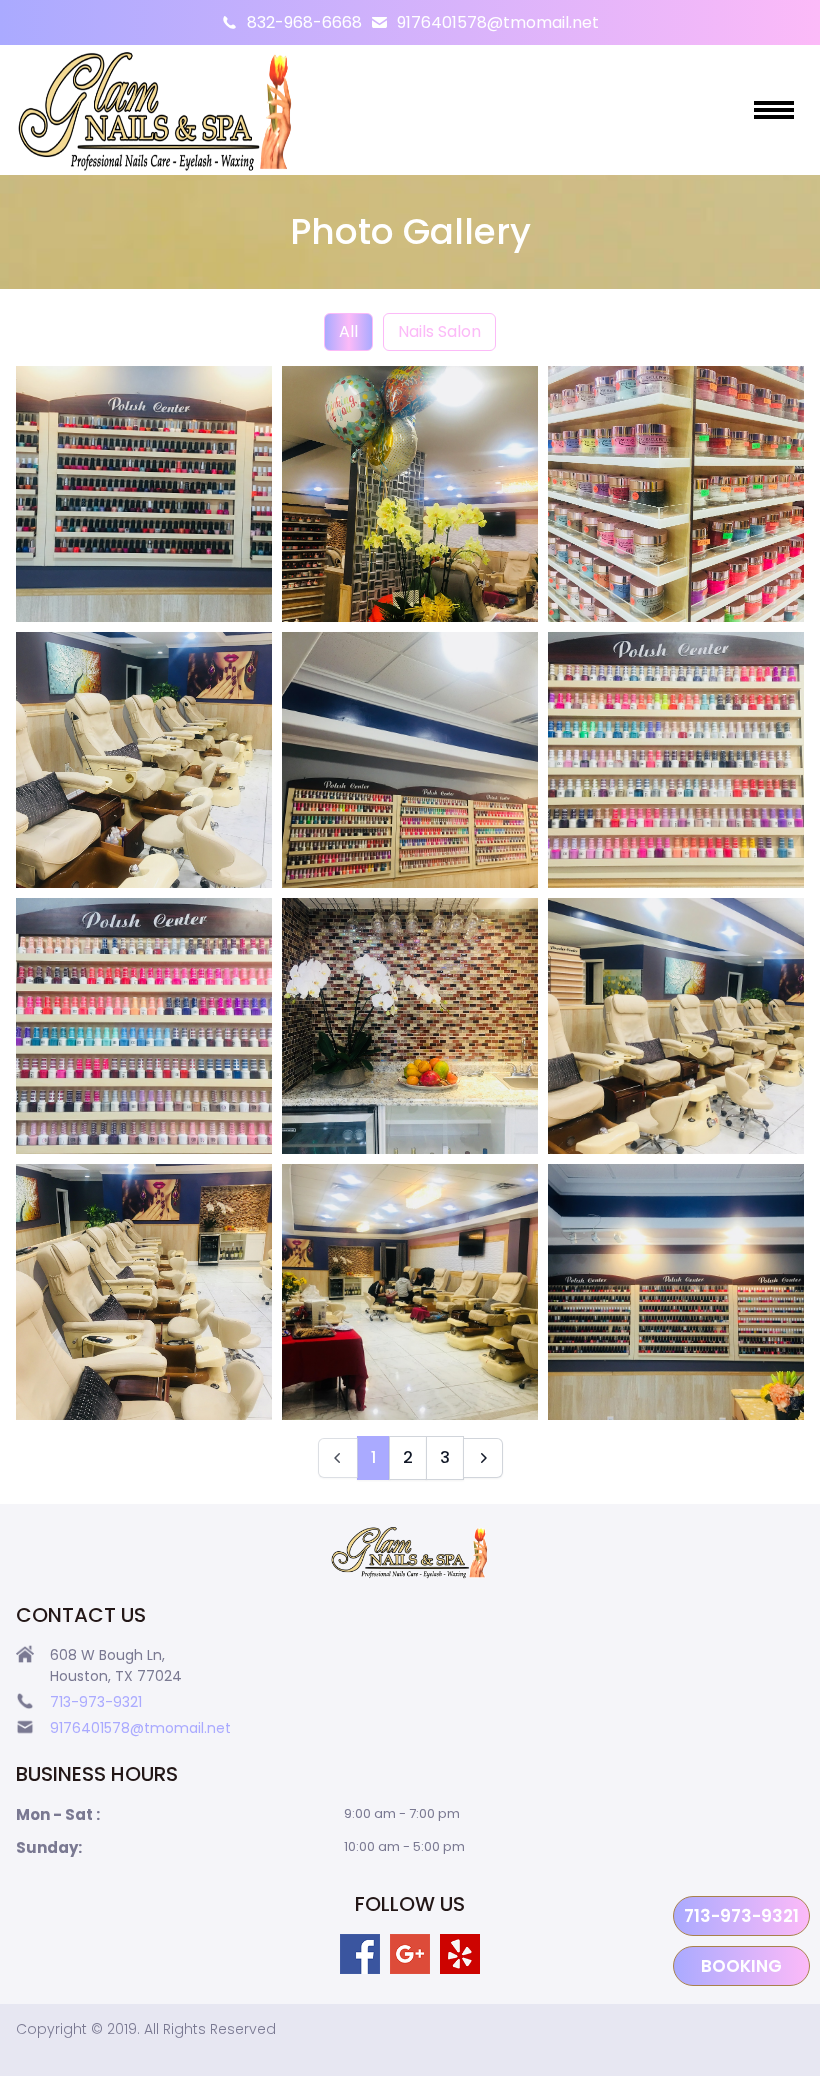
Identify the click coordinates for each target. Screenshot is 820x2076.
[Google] (410, 1954)
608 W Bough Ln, (109, 1655)
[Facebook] (360, 1954)
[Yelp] (460, 1954)
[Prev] (338, 1458)
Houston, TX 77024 (116, 1676)
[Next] (483, 1458)
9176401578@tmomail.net (498, 22)
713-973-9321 (741, 1916)
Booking (741, 1966)
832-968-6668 (304, 22)
